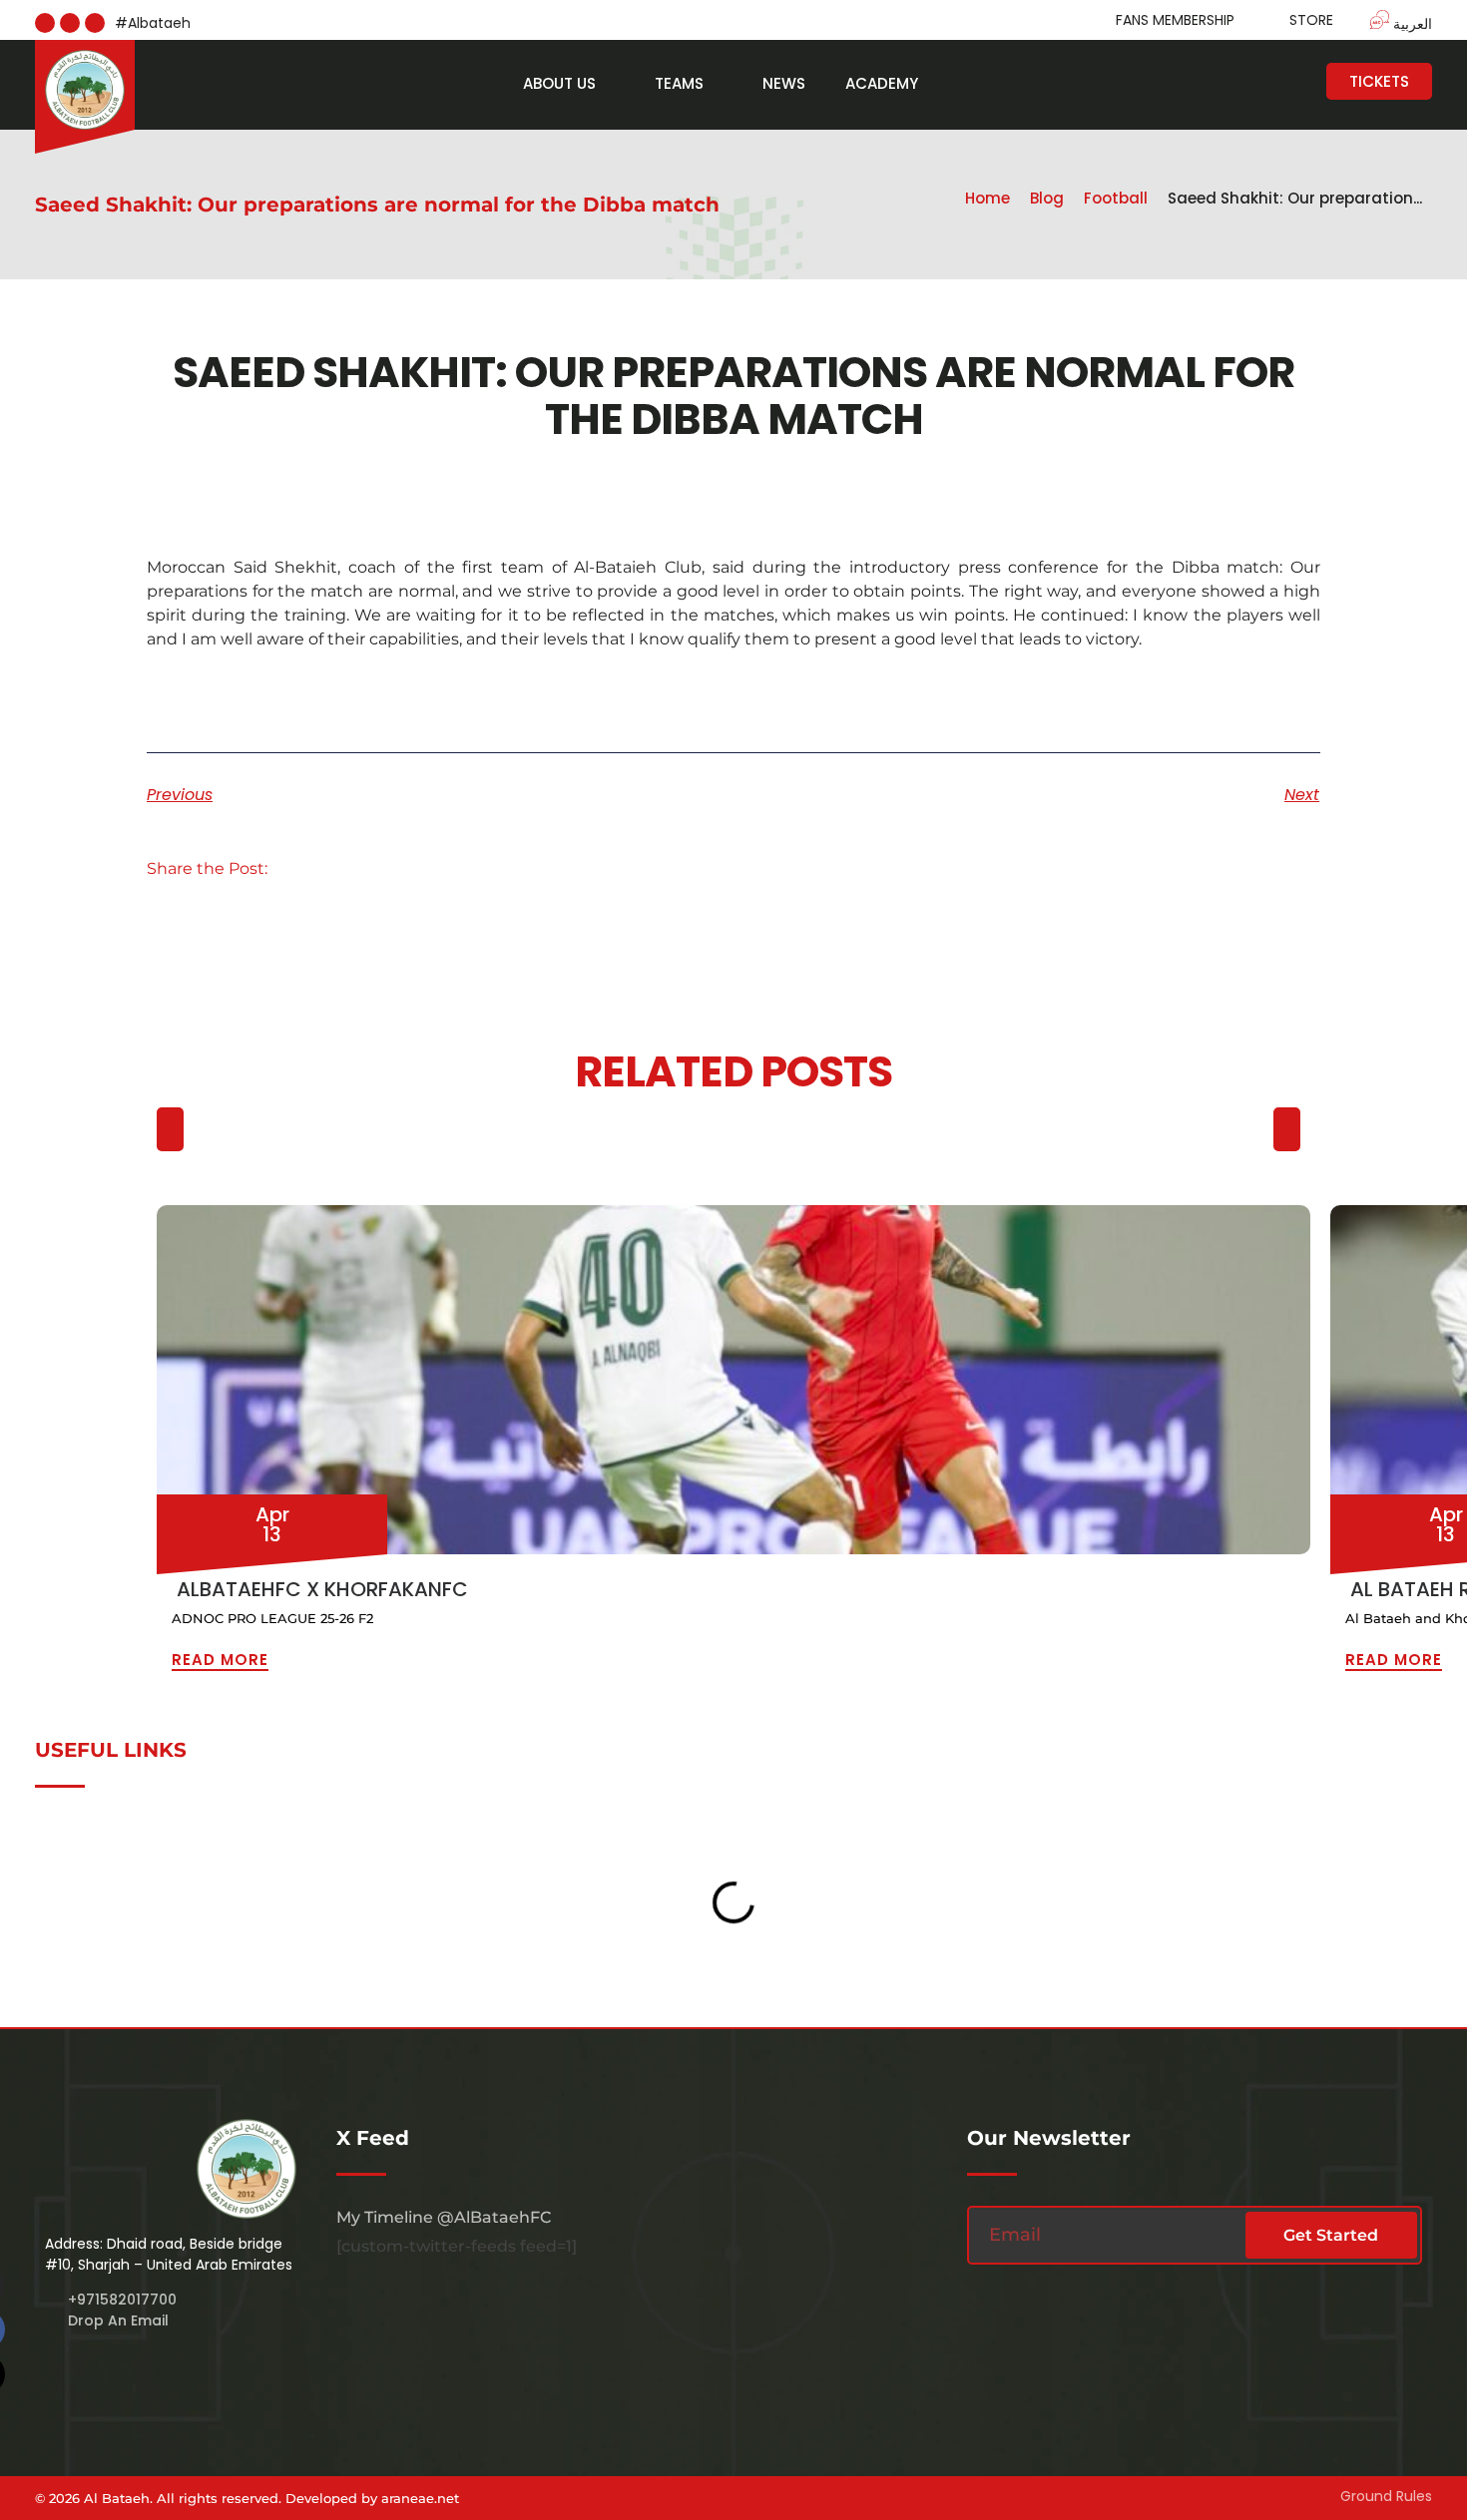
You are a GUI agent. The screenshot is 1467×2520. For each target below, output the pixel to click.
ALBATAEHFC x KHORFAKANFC (322, 1589)
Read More (220, 1660)
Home (987, 198)
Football (1116, 198)
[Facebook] (70, 23)
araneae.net (420, 2498)
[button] (309, 868)
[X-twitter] (95, 23)
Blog (1047, 198)
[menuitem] (1392, 22)
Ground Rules (1386, 2496)
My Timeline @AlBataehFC (444, 2217)
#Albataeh (153, 23)
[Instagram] (45, 23)
